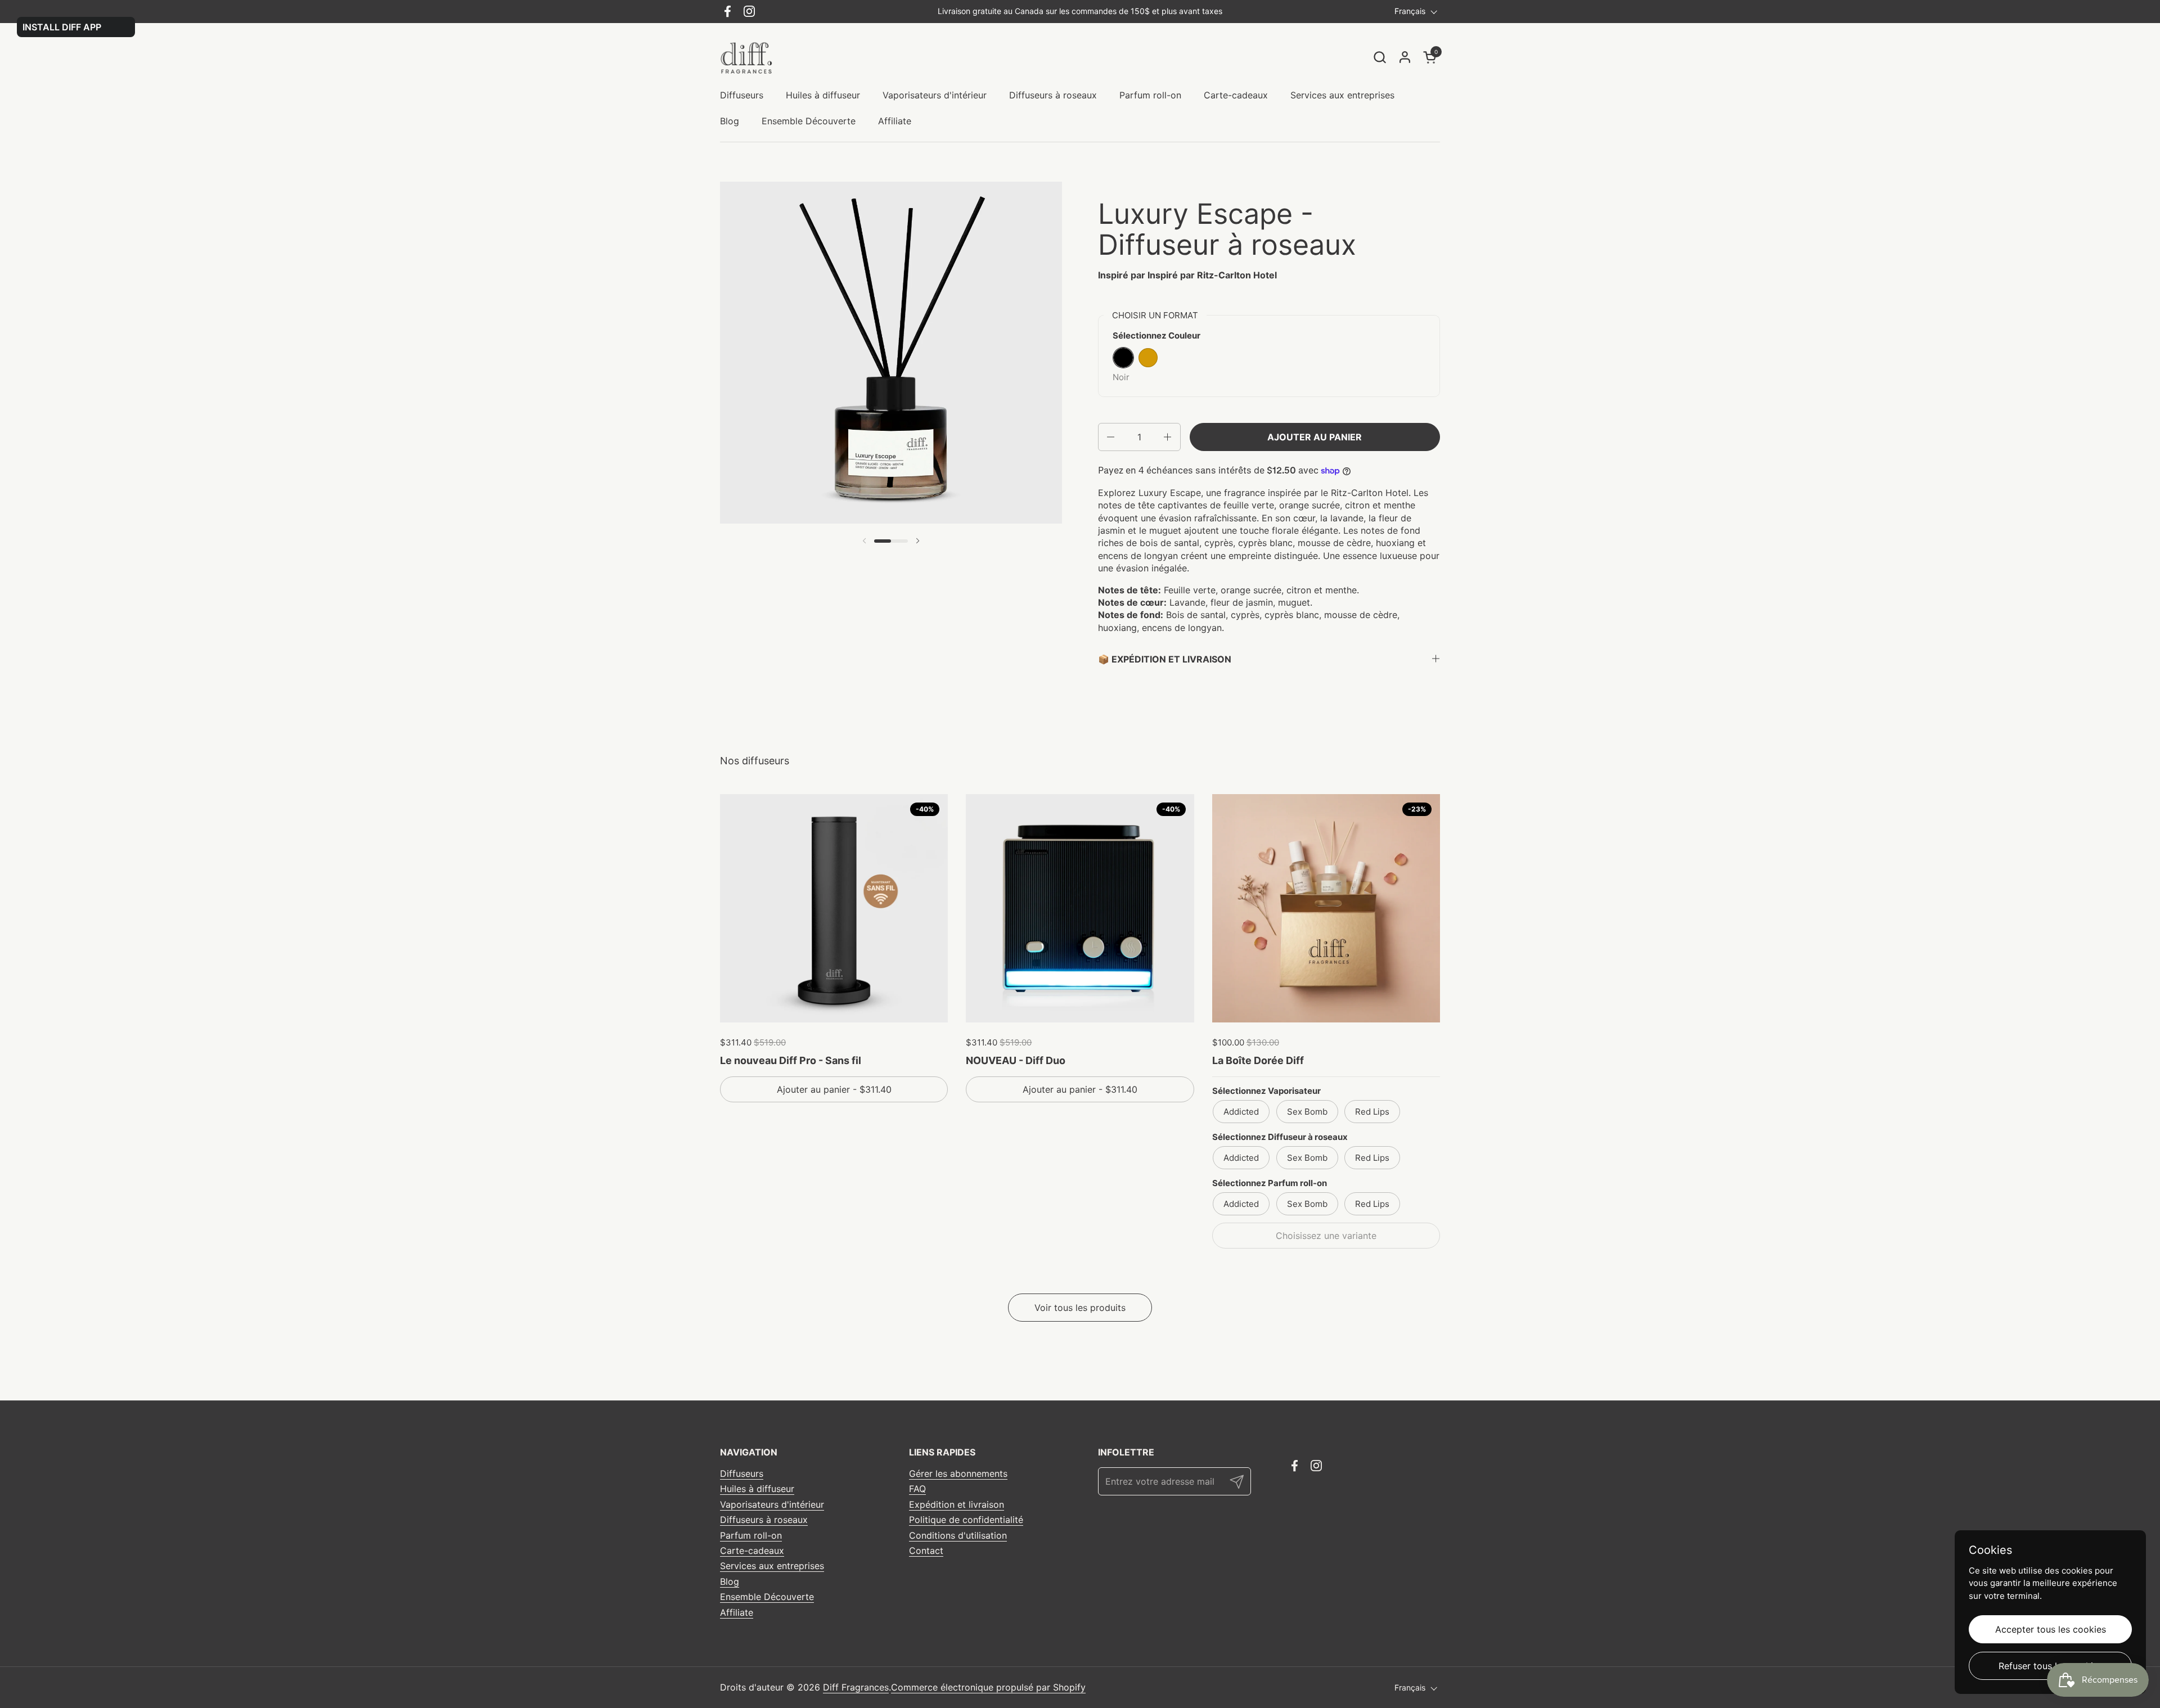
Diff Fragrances (856, 1687)
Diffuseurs (742, 1473)
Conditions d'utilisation (958, 1535)
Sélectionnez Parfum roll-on (1270, 1183)
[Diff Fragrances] (750, 57)
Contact (926, 1551)
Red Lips (1372, 1112)
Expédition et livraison (957, 1504)
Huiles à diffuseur (757, 1489)
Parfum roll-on (751, 1535)
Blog (730, 1581)
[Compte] (1405, 57)
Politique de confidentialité (966, 1520)
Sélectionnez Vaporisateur (1266, 1091)
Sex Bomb (1307, 1112)
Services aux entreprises (772, 1566)
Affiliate (737, 1612)
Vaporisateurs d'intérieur (772, 1504)
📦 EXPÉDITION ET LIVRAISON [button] (1165, 659)
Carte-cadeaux (752, 1551)
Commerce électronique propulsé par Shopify (988, 1687)
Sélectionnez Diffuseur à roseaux (1280, 1137)
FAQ (917, 1489)
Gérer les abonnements (958, 1473)
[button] (1380, 57)
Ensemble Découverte (767, 1597)
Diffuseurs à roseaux (764, 1520)
